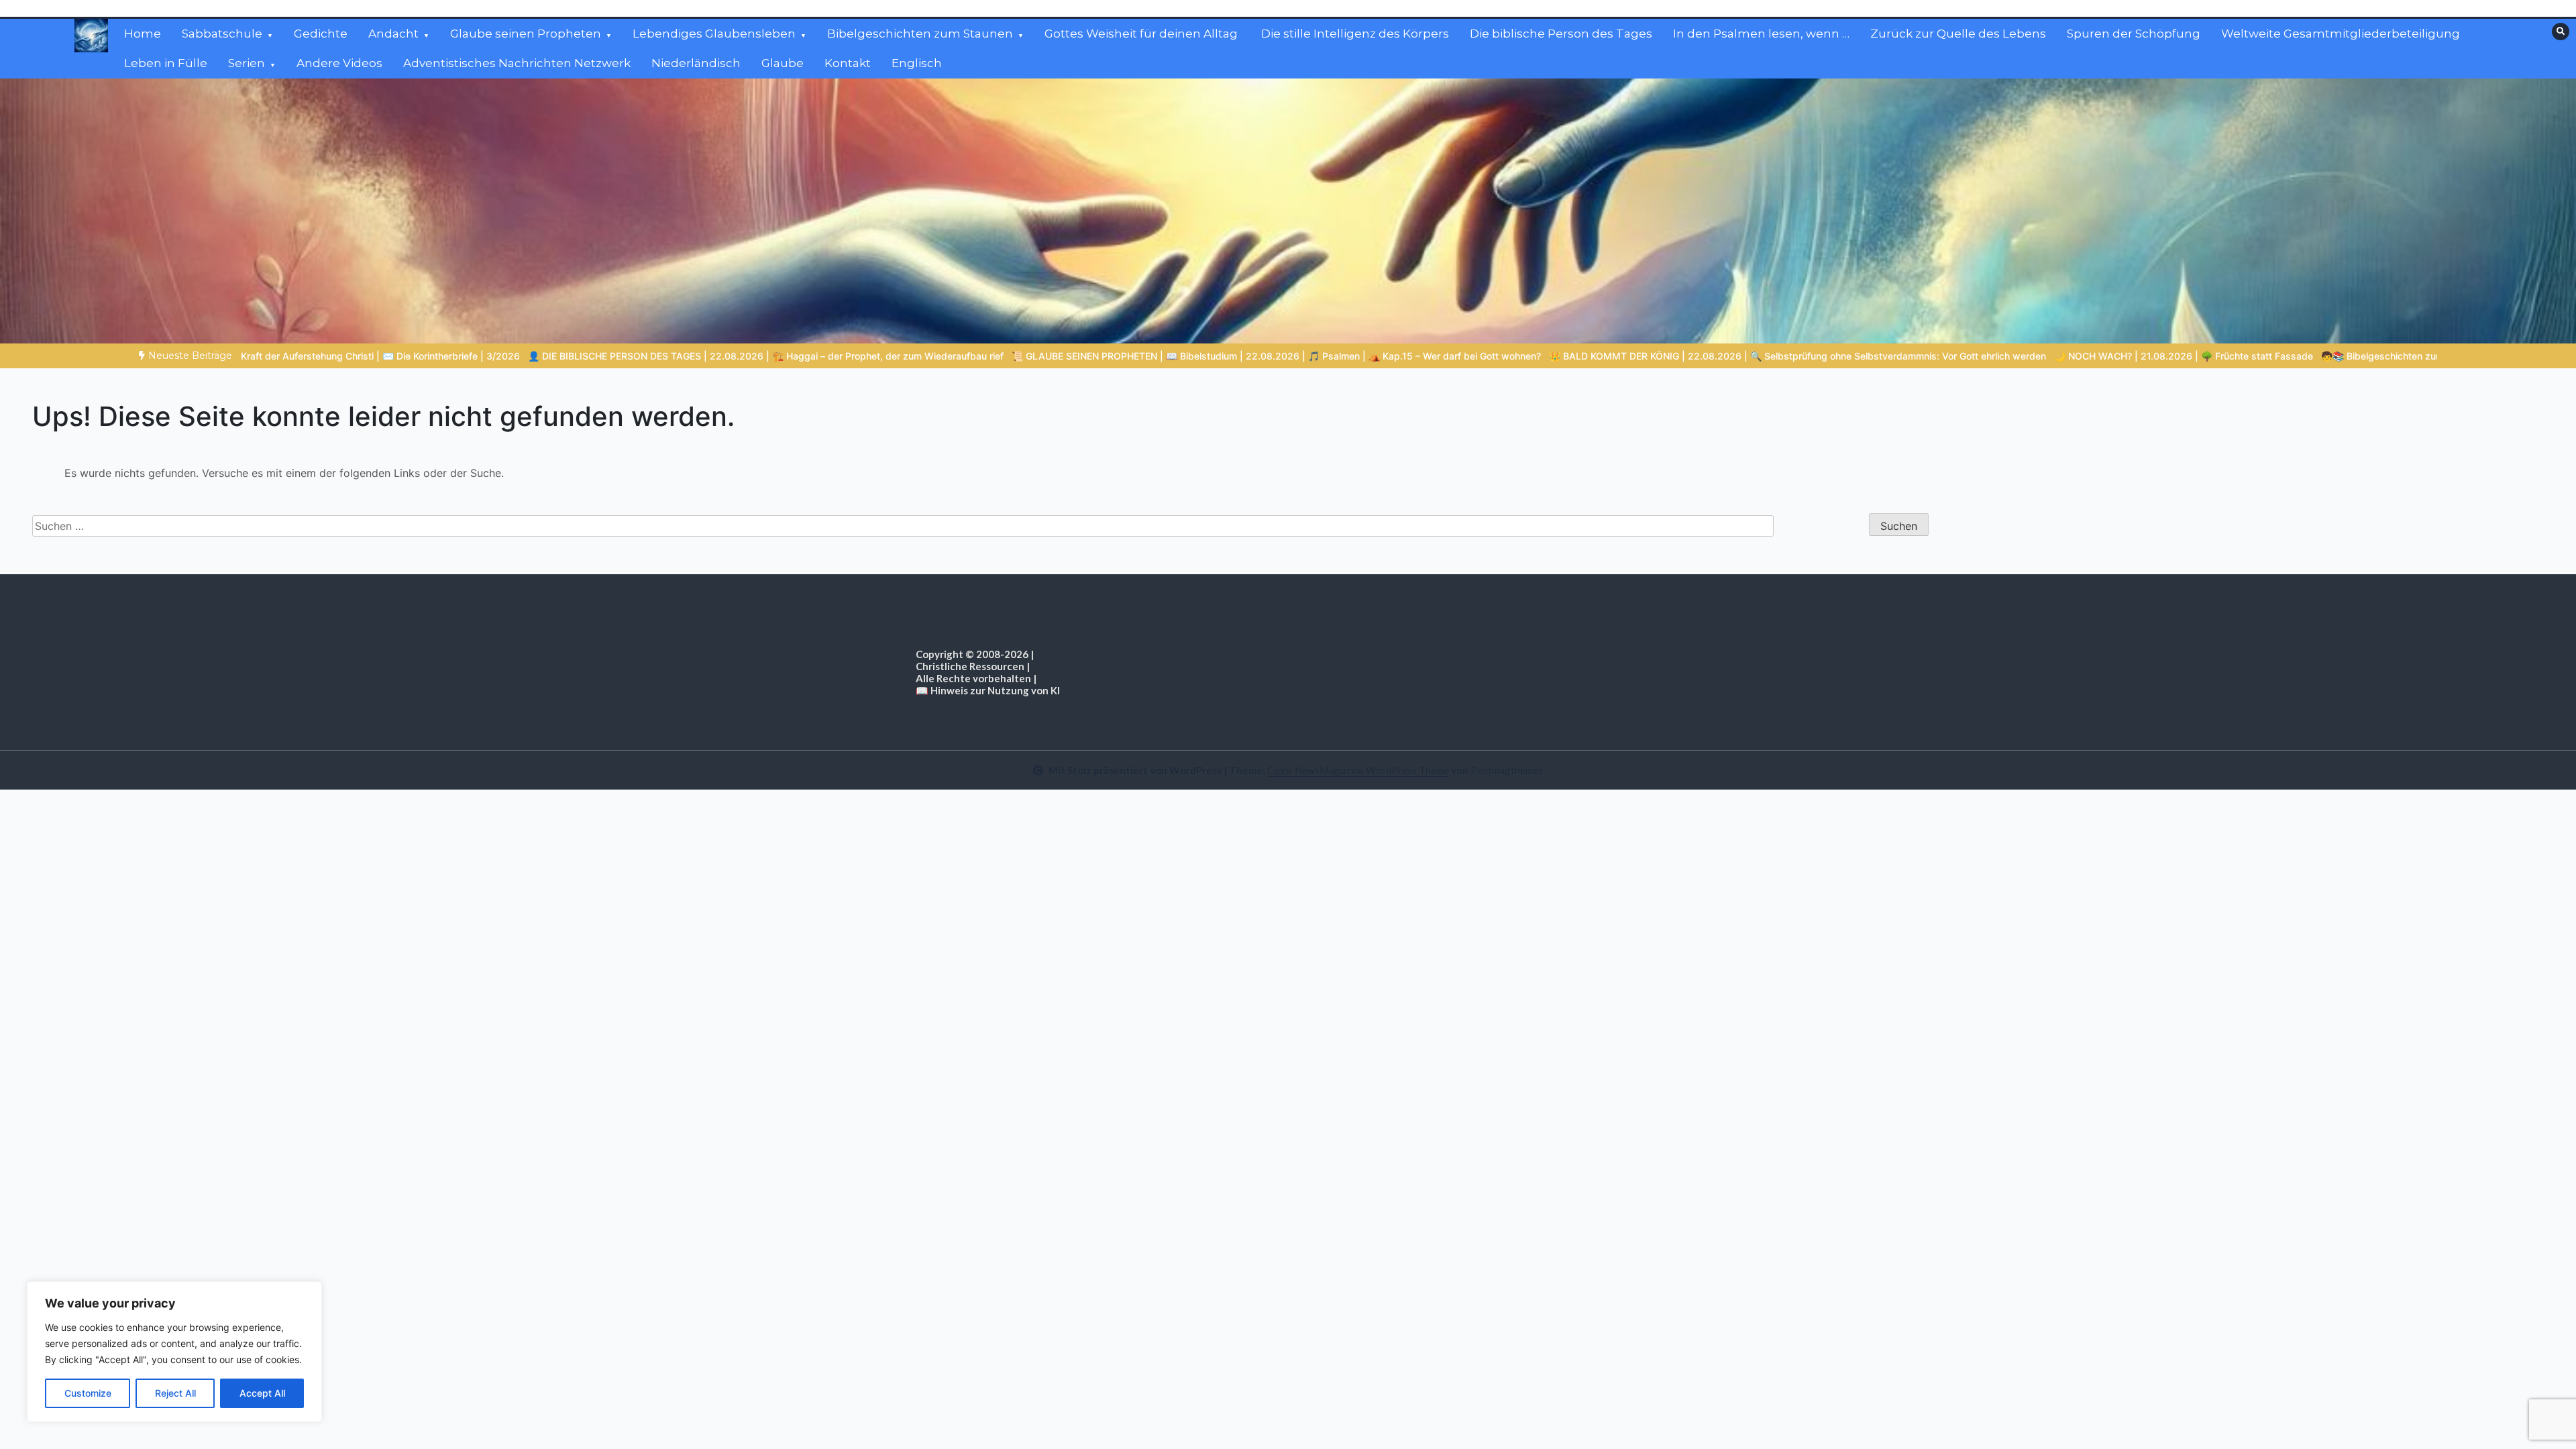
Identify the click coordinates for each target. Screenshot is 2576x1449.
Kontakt (848, 63)
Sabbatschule (222, 34)
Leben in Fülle (166, 63)
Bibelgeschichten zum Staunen (920, 34)
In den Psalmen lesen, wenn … (1761, 34)
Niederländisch (696, 63)
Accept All (262, 1393)
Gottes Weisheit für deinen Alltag (1142, 34)
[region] (174, 1352)
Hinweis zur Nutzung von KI (995, 690)
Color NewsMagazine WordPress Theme (1358, 770)
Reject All (175, 1393)
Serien (247, 63)
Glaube (783, 63)
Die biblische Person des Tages (1561, 34)
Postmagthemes (1507, 770)
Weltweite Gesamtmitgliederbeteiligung (2341, 34)
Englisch (917, 63)
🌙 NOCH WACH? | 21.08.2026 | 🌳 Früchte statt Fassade (1935, 356)
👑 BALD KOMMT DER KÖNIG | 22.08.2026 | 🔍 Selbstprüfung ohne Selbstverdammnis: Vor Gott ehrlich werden (1549, 356)
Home (143, 34)
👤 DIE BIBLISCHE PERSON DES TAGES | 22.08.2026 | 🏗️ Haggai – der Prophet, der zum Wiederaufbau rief (517, 356)
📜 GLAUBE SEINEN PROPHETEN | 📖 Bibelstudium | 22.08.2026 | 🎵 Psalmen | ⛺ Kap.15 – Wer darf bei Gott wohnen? (1027, 356)
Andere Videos (339, 63)
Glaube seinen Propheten (526, 34)
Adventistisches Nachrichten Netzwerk (517, 63)
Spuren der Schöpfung (2134, 34)
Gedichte (321, 34)
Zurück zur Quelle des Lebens (1958, 34)
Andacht (393, 34)
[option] (517, 356)
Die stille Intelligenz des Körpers (1355, 34)
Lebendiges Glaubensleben (714, 34)
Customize (88, 1393)
